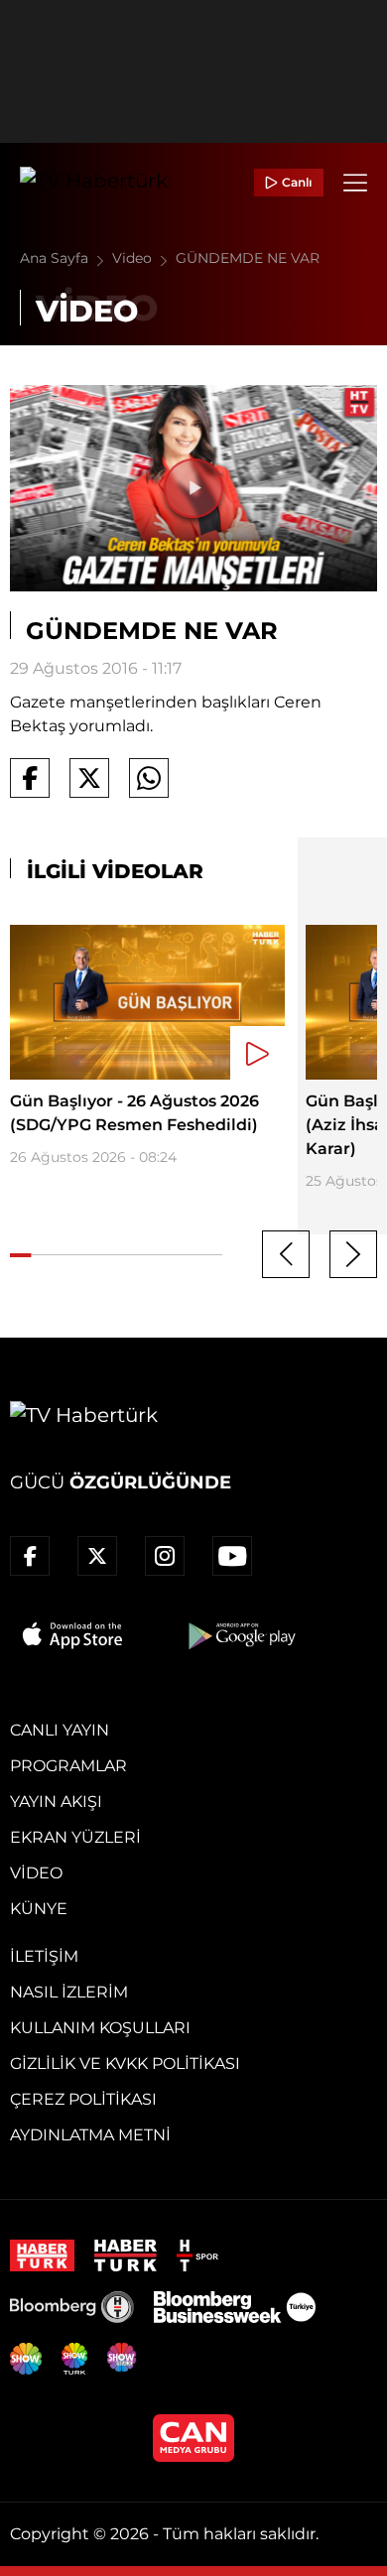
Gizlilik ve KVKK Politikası (125, 2063)
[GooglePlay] (240, 1635)
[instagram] (165, 1556)
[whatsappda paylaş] (149, 778)
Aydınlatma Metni (90, 2135)
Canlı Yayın (60, 1730)
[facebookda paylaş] (30, 778)
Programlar (68, 1766)
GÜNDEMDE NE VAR (248, 258)
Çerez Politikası (83, 2099)
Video (134, 258)
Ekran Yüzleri (75, 1837)
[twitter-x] (97, 1556)
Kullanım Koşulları (100, 2028)
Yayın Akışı (56, 1802)
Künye (39, 1909)
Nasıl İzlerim (69, 1992)
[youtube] (232, 1556)
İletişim (44, 1956)
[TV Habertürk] (94, 183)
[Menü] (355, 183)
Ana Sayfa (56, 258)
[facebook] (30, 1556)
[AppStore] (73, 1635)
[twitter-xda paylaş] (89, 778)
